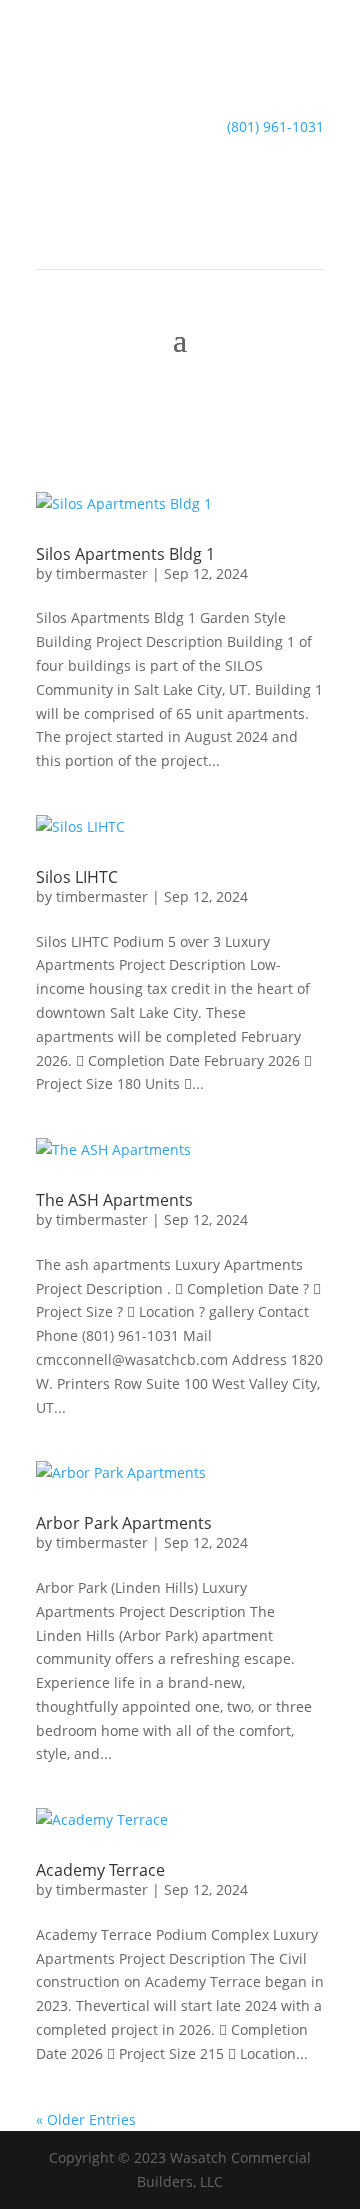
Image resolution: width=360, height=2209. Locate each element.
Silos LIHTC (77, 877)
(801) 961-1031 (275, 126)
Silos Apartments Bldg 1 (125, 554)
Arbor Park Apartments (124, 1523)
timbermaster (102, 573)
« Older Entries (86, 2119)
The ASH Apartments (114, 1200)
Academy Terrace (100, 1870)
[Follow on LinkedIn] (180, 185)
